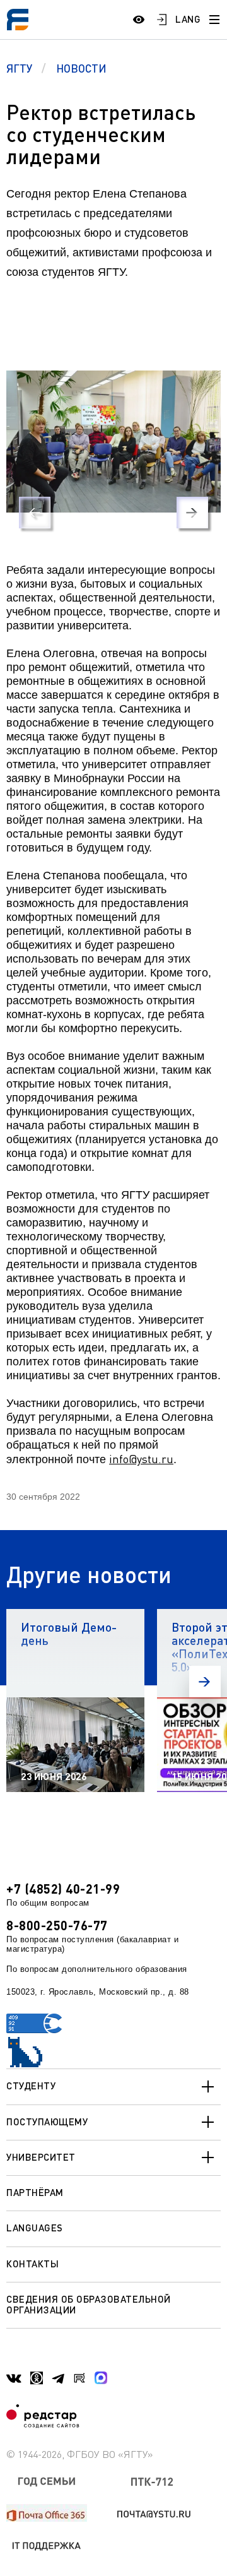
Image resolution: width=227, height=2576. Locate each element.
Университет (41, 2157)
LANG (188, 19)
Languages (35, 2228)
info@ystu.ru (141, 1459)
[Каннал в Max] (101, 2378)
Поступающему (47, 2122)
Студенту (31, 2086)
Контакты (32, 2264)
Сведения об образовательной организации (89, 2304)
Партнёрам (35, 2192)
